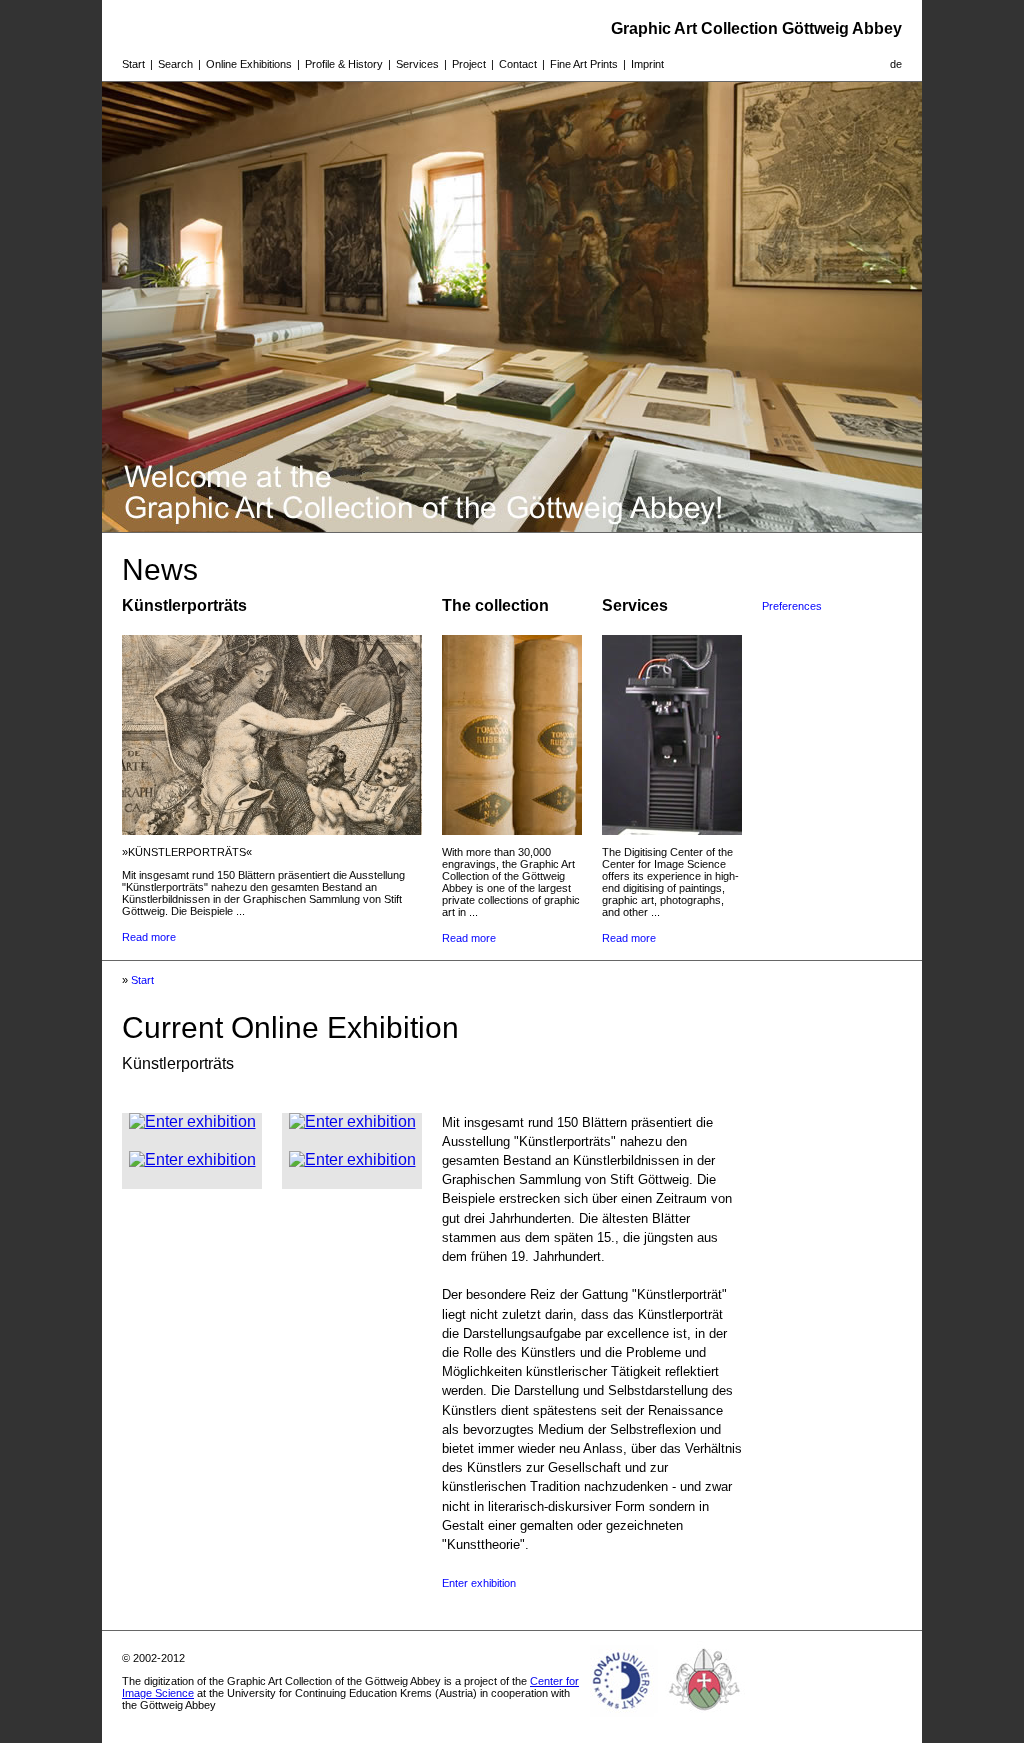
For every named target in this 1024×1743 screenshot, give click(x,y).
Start (133, 64)
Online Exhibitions (249, 64)
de (896, 64)
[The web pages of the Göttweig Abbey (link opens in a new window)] (705, 1717)
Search (175, 64)
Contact (518, 64)
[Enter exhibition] (192, 1121)
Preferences (792, 606)
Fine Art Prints (584, 64)
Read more (149, 937)
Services (417, 64)
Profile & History (344, 64)
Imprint (647, 64)
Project (469, 64)
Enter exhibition (479, 1583)
